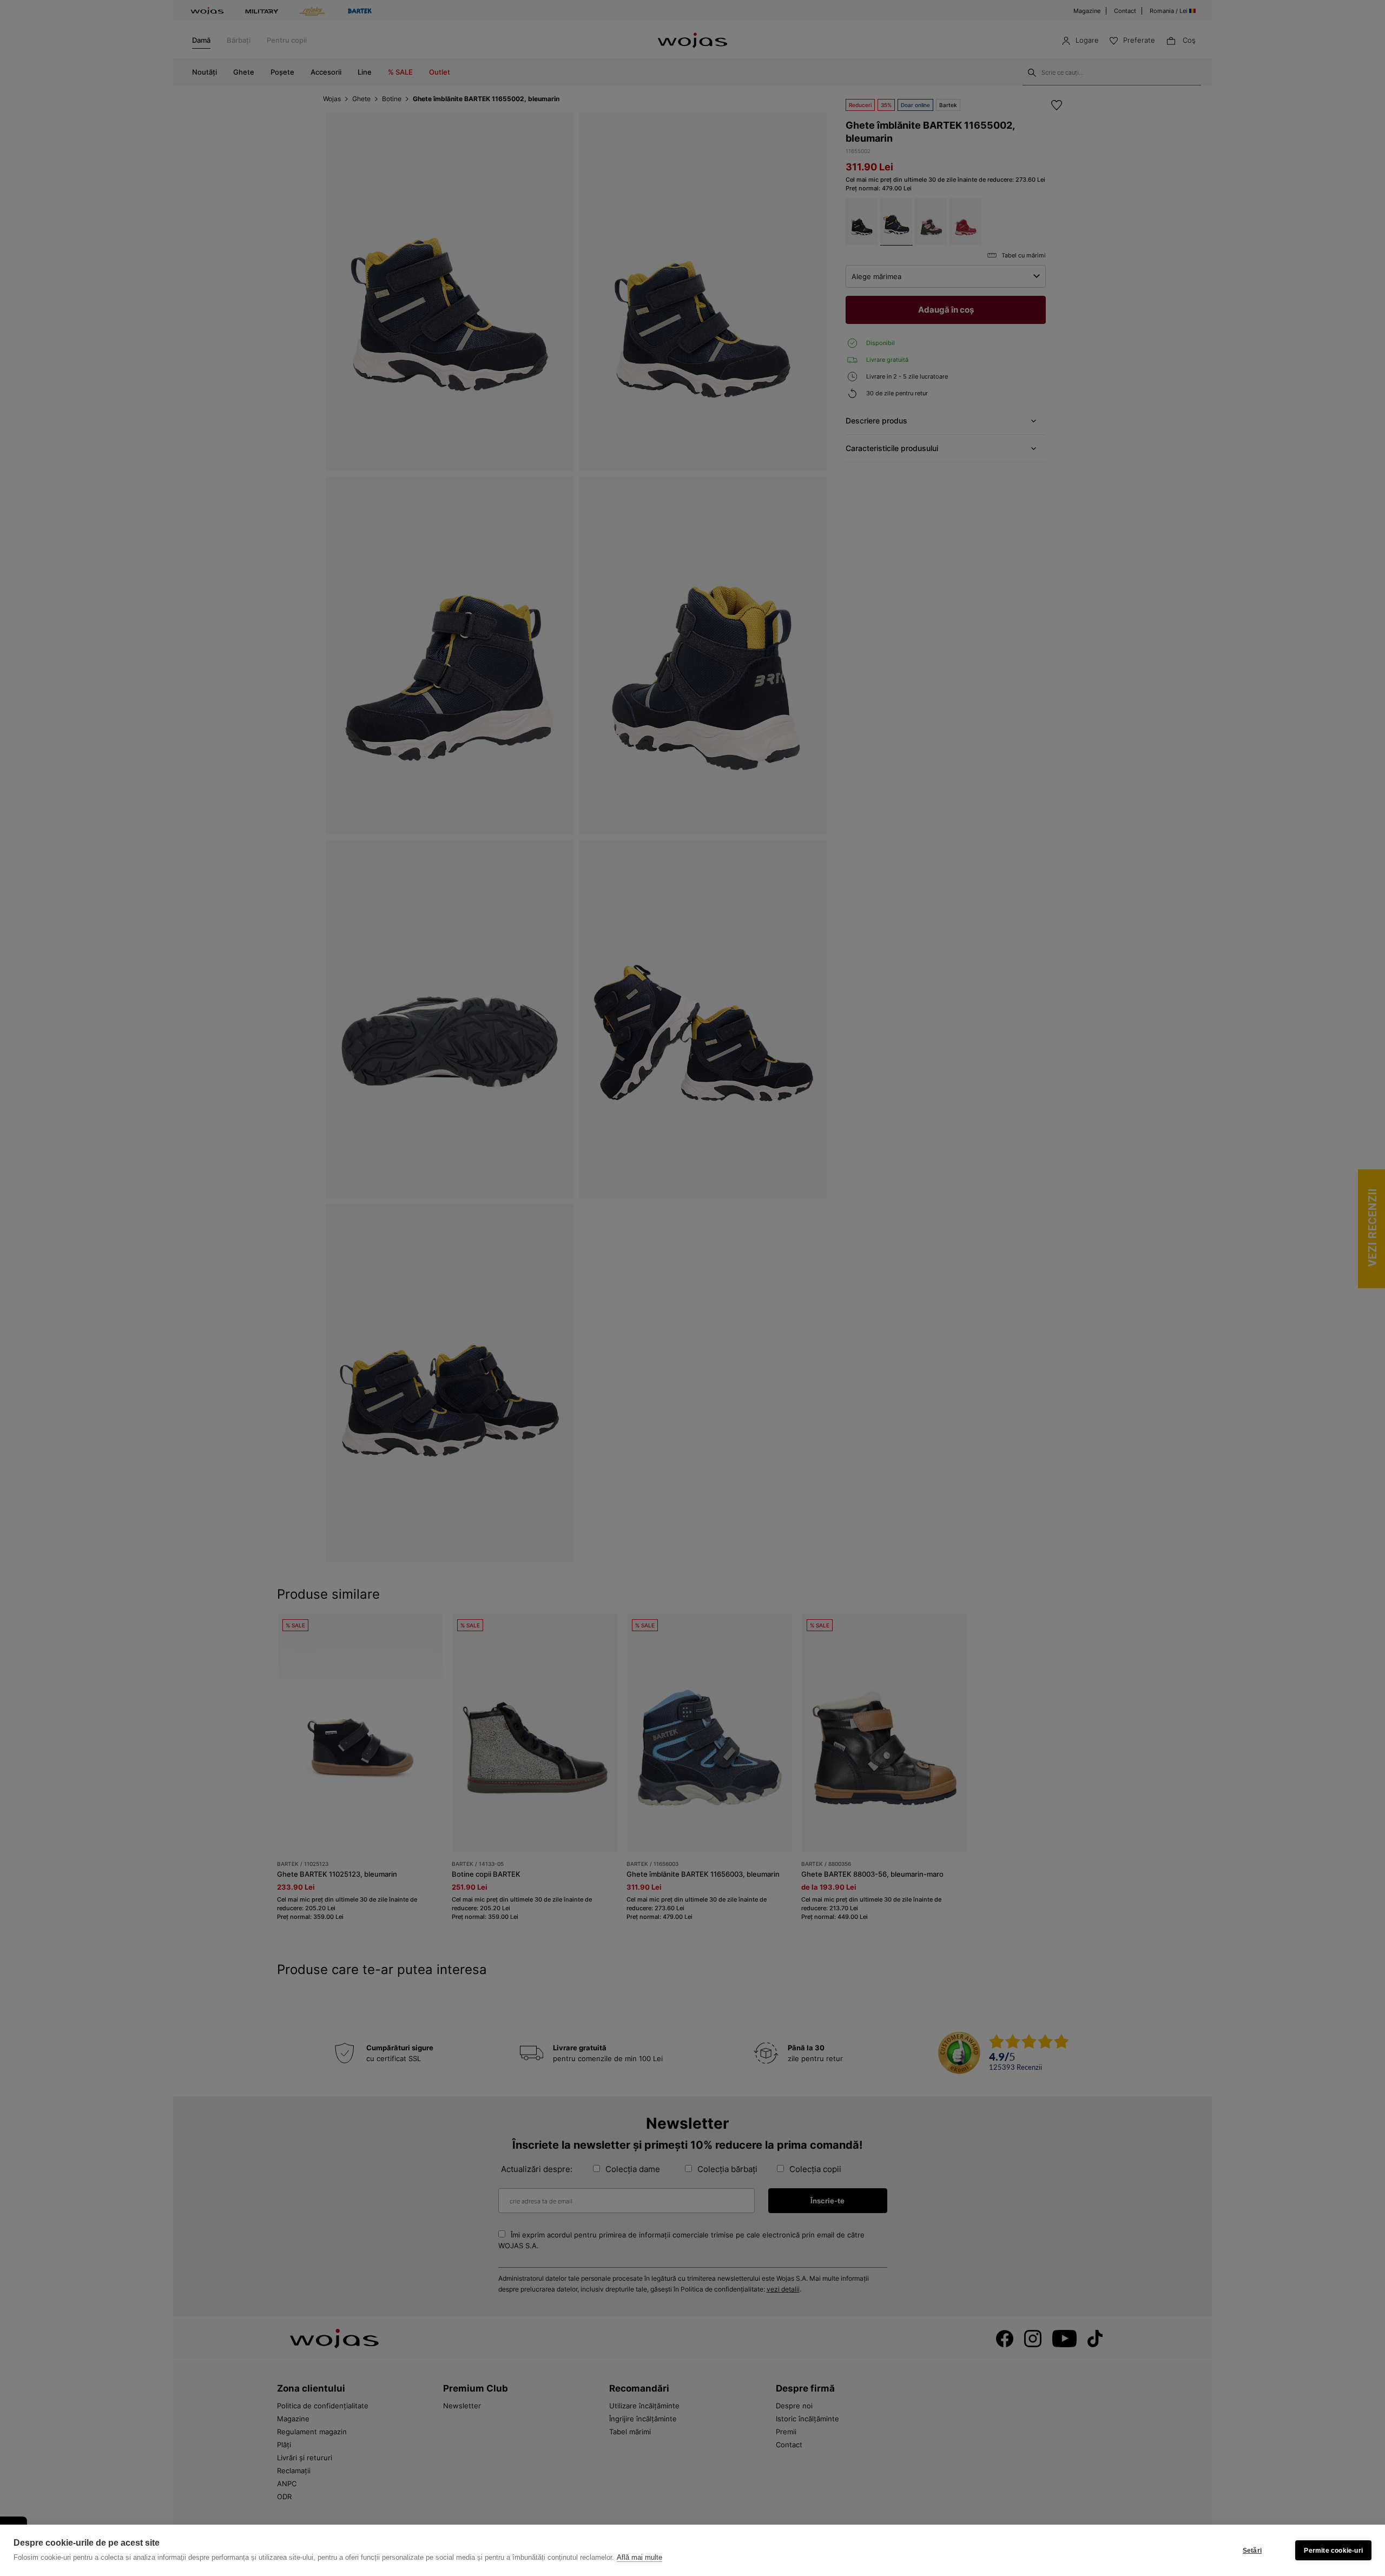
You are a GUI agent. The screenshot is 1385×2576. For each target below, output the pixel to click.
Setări (1252, 2551)
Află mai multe (639, 2557)
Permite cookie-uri (1333, 2551)
